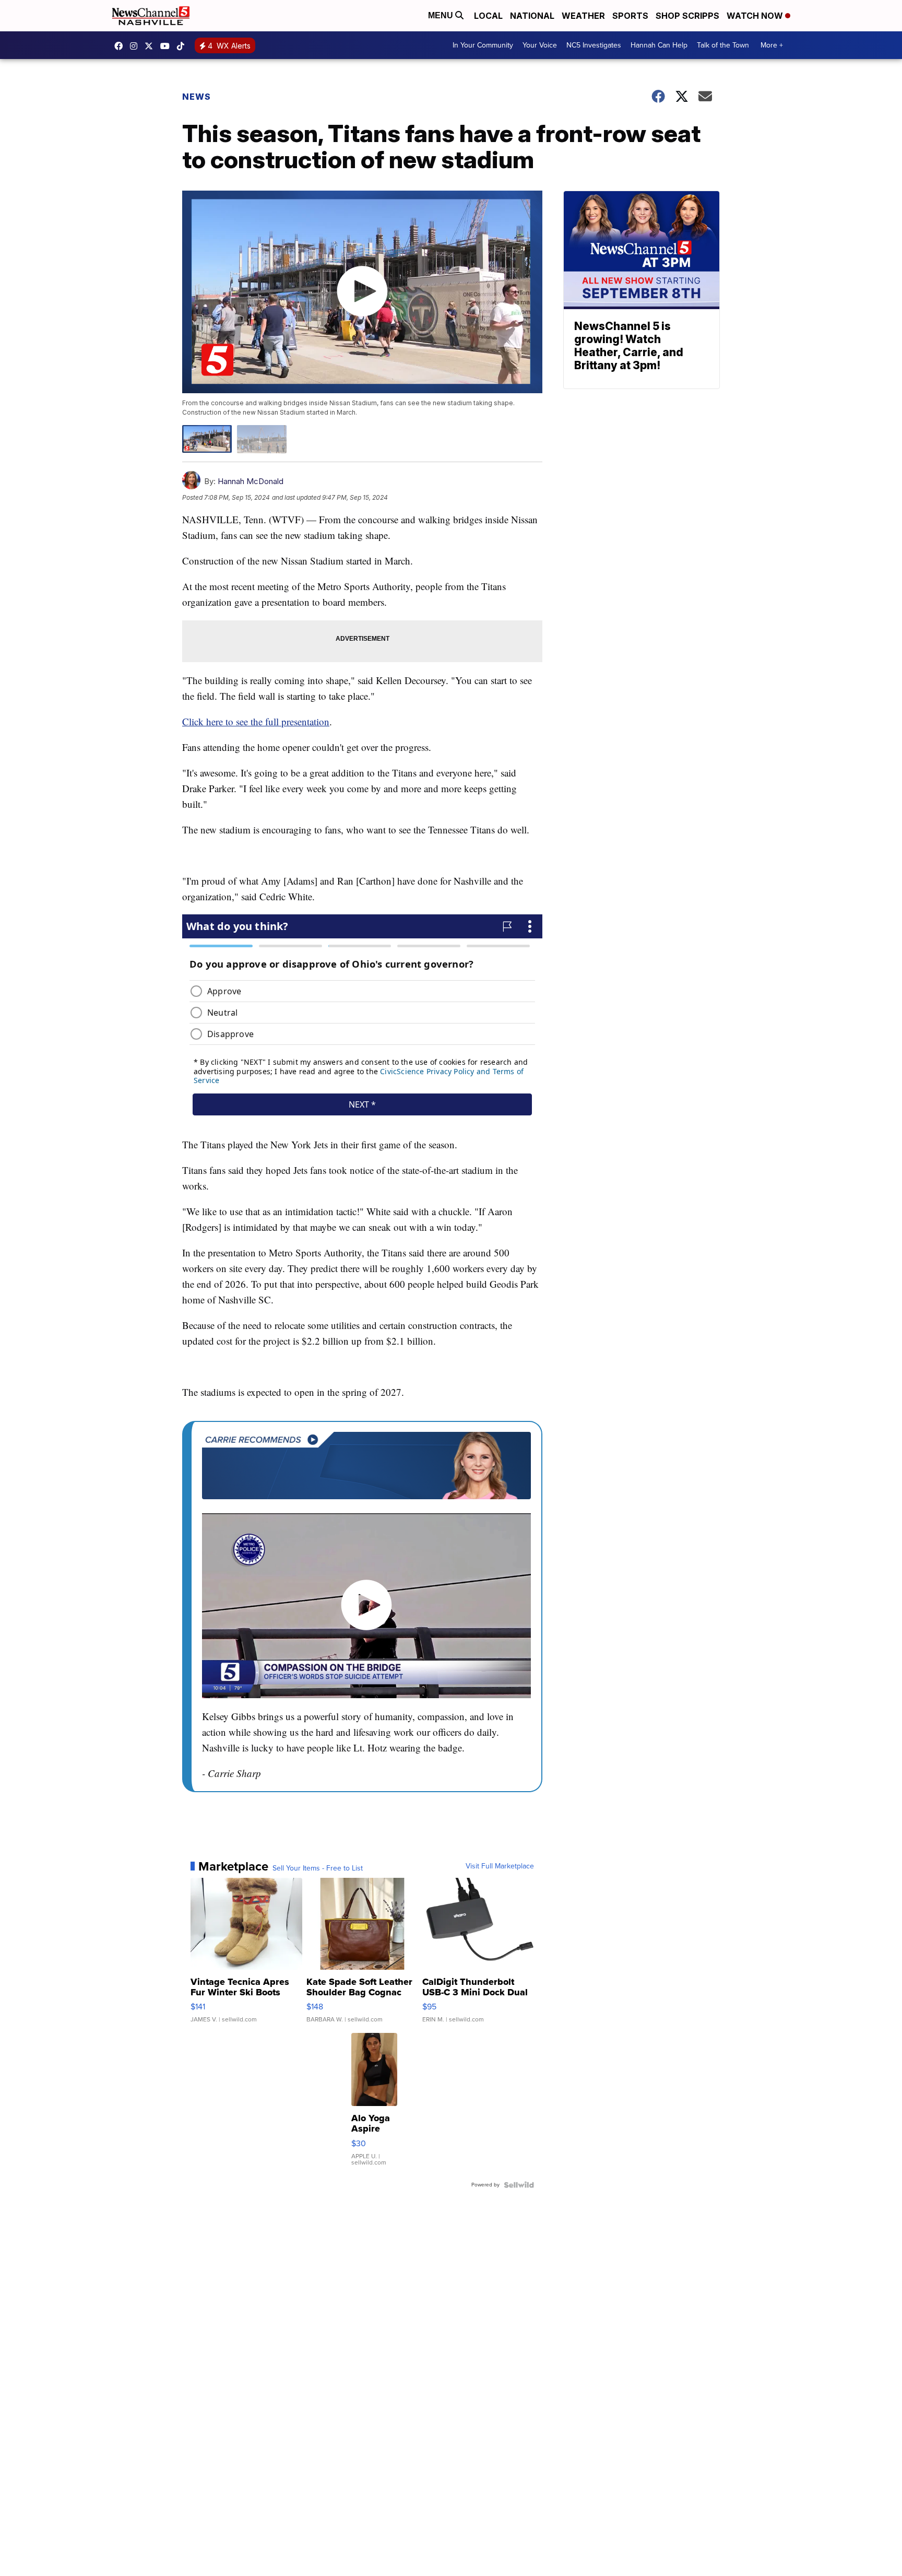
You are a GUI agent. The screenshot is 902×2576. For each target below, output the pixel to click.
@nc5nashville (183, 46)
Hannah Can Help (659, 45)
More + (772, 45)
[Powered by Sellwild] (519, 2185)
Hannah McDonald (251, 481)
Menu (442, 15)
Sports (630, 16)
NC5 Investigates (594, 45)
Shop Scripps (687, 16)
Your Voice (540, 45)
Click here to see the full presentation (256, 721)
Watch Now (756, 16)
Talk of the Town (723, 45)
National (532, 16)
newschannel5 (121, 46)
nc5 (151, 46)
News (197, 97)
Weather (583, 16)
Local (488, 16)
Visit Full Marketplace (500, 1866)
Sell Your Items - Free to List (318, 1868)
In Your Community (483, 45)
